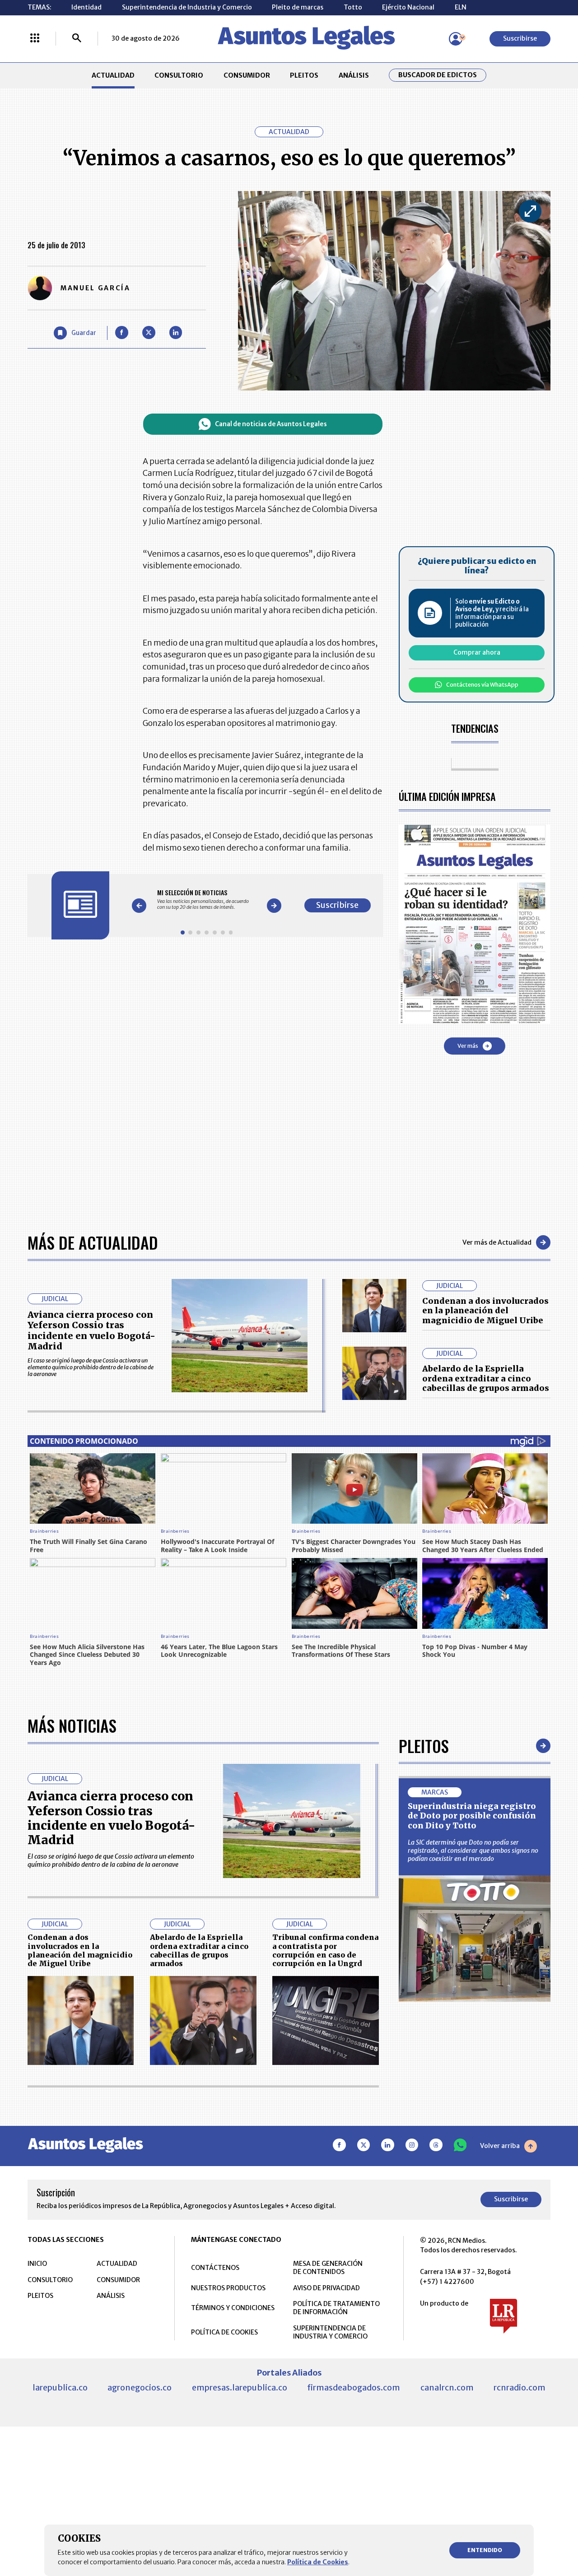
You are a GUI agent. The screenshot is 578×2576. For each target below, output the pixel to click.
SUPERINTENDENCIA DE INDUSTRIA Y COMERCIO (330, 2332)
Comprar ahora (477, 652)
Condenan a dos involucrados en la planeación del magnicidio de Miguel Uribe (485, 1311)
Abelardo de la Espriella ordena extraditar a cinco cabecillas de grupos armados (486, 1378)
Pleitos (424, 1746)
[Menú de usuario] (456, 39)
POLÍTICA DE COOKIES (224, 2332)
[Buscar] (77, 39)
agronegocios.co (140, 2388)
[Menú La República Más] (35, 39)
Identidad (86, 7)
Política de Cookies (318, 2562)
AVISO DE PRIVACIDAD (326, 2288)
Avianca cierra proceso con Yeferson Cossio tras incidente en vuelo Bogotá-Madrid (91, 1331)
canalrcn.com (447, 2388)
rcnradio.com (520, 2388)
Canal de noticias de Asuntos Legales (271, 424)
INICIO (37, 2264)
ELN (461, 7)
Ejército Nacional (408, 7)
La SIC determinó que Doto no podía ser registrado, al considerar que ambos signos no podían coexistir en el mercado (473, 1851)
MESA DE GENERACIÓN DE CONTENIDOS (328, 2268)
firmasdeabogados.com (354, 2388)
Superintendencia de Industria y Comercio (187, 7)
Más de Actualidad (93, 1242)
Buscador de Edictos (438, 75)
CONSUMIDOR (247, 75)
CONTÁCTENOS (215, 2268)
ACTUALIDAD (113, 75)
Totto (353, 7)
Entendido (485, 2550)
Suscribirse (520, 38)
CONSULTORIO (179, 75)
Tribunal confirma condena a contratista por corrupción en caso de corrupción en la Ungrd (325, 1950)
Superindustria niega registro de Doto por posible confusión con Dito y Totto (472, 1816)
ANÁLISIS (354, 75)
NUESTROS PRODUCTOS (228, 2288)
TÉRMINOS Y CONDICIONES (233, 2308)
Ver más (468, 1046)
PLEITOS (304, 75)
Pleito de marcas (298, 7)
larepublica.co (60, 2388)
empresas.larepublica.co (240, 2388)
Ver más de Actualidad (497, 1242)
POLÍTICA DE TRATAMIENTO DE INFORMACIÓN (336, 2308)
